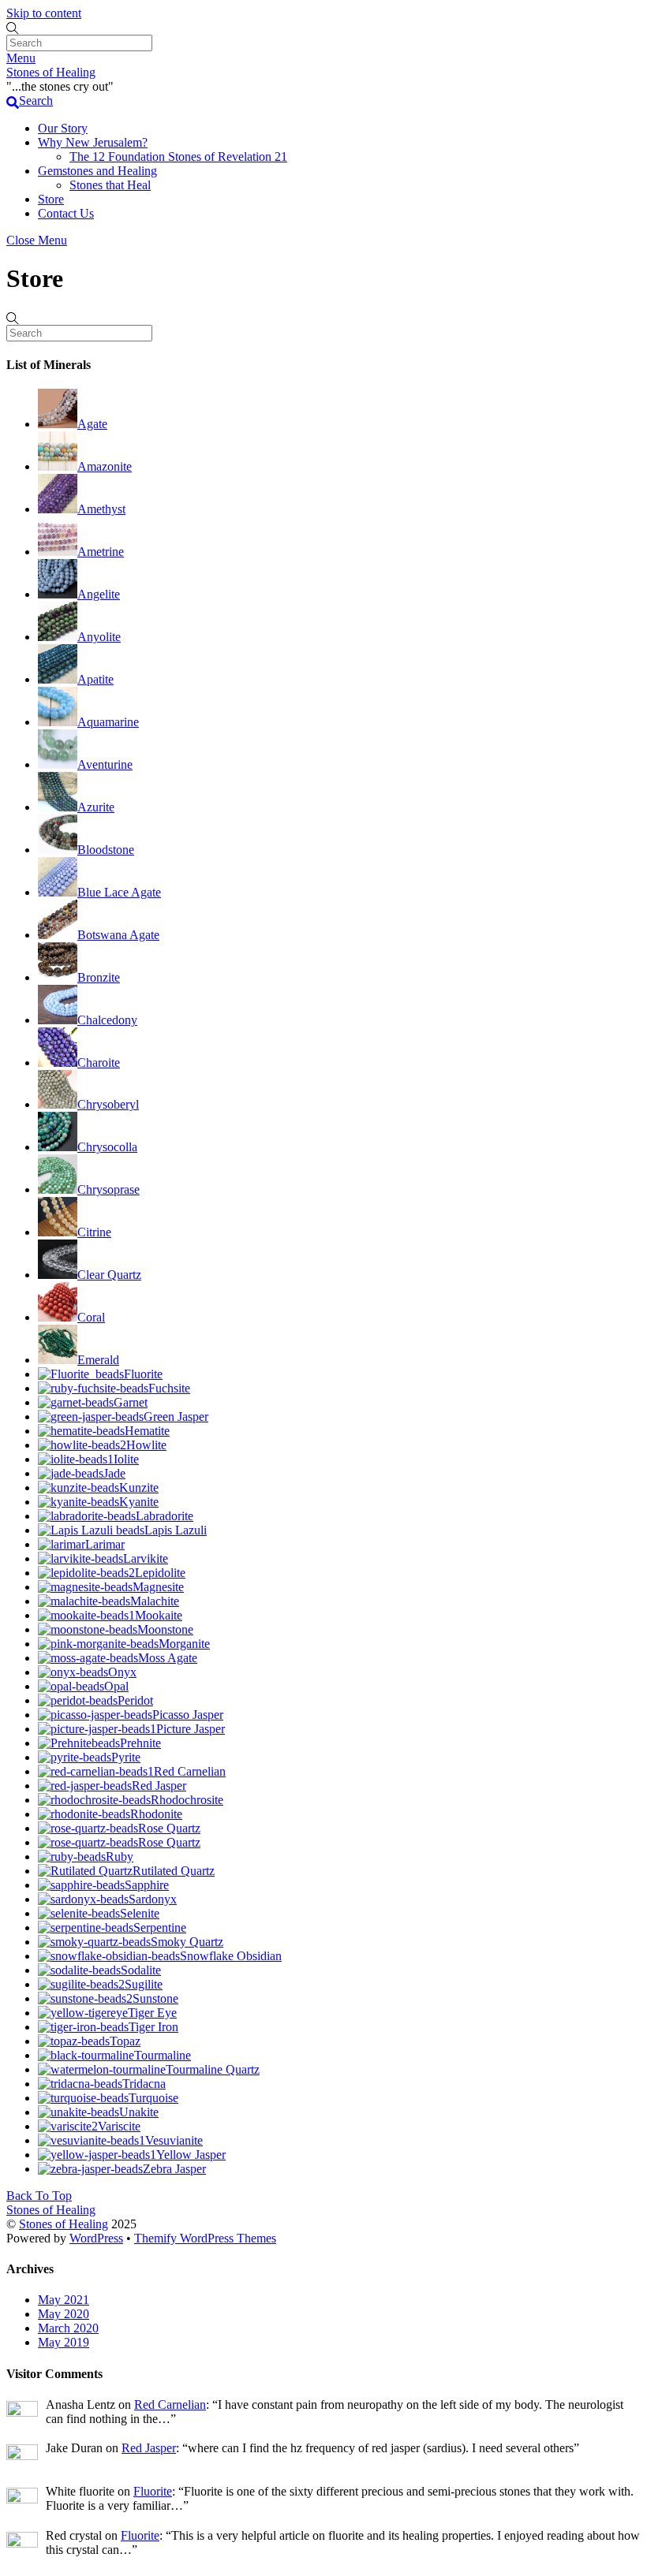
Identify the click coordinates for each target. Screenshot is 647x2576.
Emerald (98, 1360)
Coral (91, 1317)
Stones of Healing (64, 2224)
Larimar (105, 1544)
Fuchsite (169, 1388)
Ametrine (101, 552)
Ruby (120, 1857)
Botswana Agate (118, 935)
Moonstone (165, 1629)
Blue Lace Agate (119, 892)
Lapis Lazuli (176, 1530)
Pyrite (126, 1757)
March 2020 (68, 2328)
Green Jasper (176, 1417)
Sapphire (147, 1885)
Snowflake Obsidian (231, 1956)
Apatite (95, 679)
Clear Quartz (109, 1275)
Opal (116, 1686)
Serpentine (160, 1927)
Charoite (99, 1062)
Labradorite (165, 1516)
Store (51, 199)
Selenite (140, 1913)
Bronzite (99, 977)
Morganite (184, 1644)
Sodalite (141, 1970)
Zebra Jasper (174, 2169)
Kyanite (139, 1502)
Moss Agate (168, 1658)
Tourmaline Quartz (213, 2069)
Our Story (63, 128)
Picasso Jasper (188, 1715)
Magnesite (158, 1587)
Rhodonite (156, 1814)
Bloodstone (106, 850)
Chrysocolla (107, 1147)
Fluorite (143, 1374)
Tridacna (144, 2084)
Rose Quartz (169, 1828)
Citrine (94, 1232)
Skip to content (44, 13)
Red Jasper (159, 1786)
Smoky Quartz (187, 1942)
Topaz (125, 2041)
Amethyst (101, 509)
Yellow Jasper (191, 2155)
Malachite (155, 1601)
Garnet (131, 1402)
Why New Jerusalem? (93, 142)
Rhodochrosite (187, 1800)
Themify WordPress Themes (205, 2238)
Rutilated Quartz (174, 1871)
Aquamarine (108, 722)
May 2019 (64, 2342)
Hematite (147, 1431)
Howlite (146, 1445)
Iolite (126, 1459)
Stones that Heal (110, 185)
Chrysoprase (108, 1189)
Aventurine (105, 764)
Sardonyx (153, 1899)
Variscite (119, 2126)
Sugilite (144, 1984)
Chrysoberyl (108, 1104)
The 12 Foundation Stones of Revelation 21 (178, 157)
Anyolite (99, 637)
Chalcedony (107, 1020)
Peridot (135, 1700)
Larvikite (146, 1558)
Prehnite (140, 1743)
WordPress (96, 2238)
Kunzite (139, 1487)
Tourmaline (163, 2055)
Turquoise (153, 2098)
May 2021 (64, 2300)
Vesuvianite (174, 2140)
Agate (92, 424)
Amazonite (105, 466)
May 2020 (64, 2314)
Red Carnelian (190, 1771)
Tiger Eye (152, 2013)
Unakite (139, 2112)
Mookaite (159, 1615)
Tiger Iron (153, 2027)
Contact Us (66, 213)
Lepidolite (160, 1573)
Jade (114, 1473)
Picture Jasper (191, 1729)
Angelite (99, 594)
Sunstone (155, 1998)
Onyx (122, 1672)
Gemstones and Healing (97, 171)
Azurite (96, 807)
